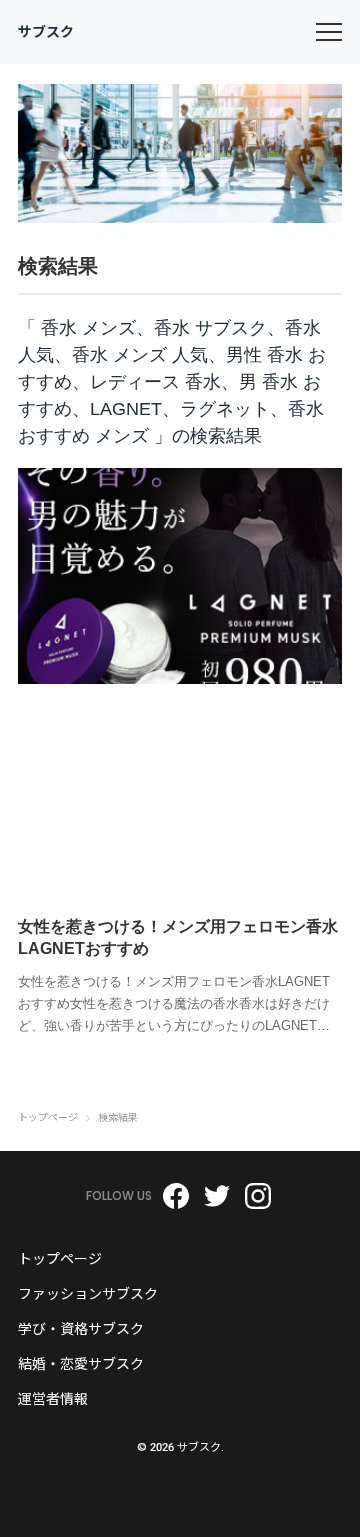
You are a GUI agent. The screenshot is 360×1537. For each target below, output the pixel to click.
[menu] (329, 32)
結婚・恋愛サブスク (81, 1364)
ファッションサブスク (88, 1294)
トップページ (48, 1118)
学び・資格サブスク (81, 1329)
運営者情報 (53, 1399)
